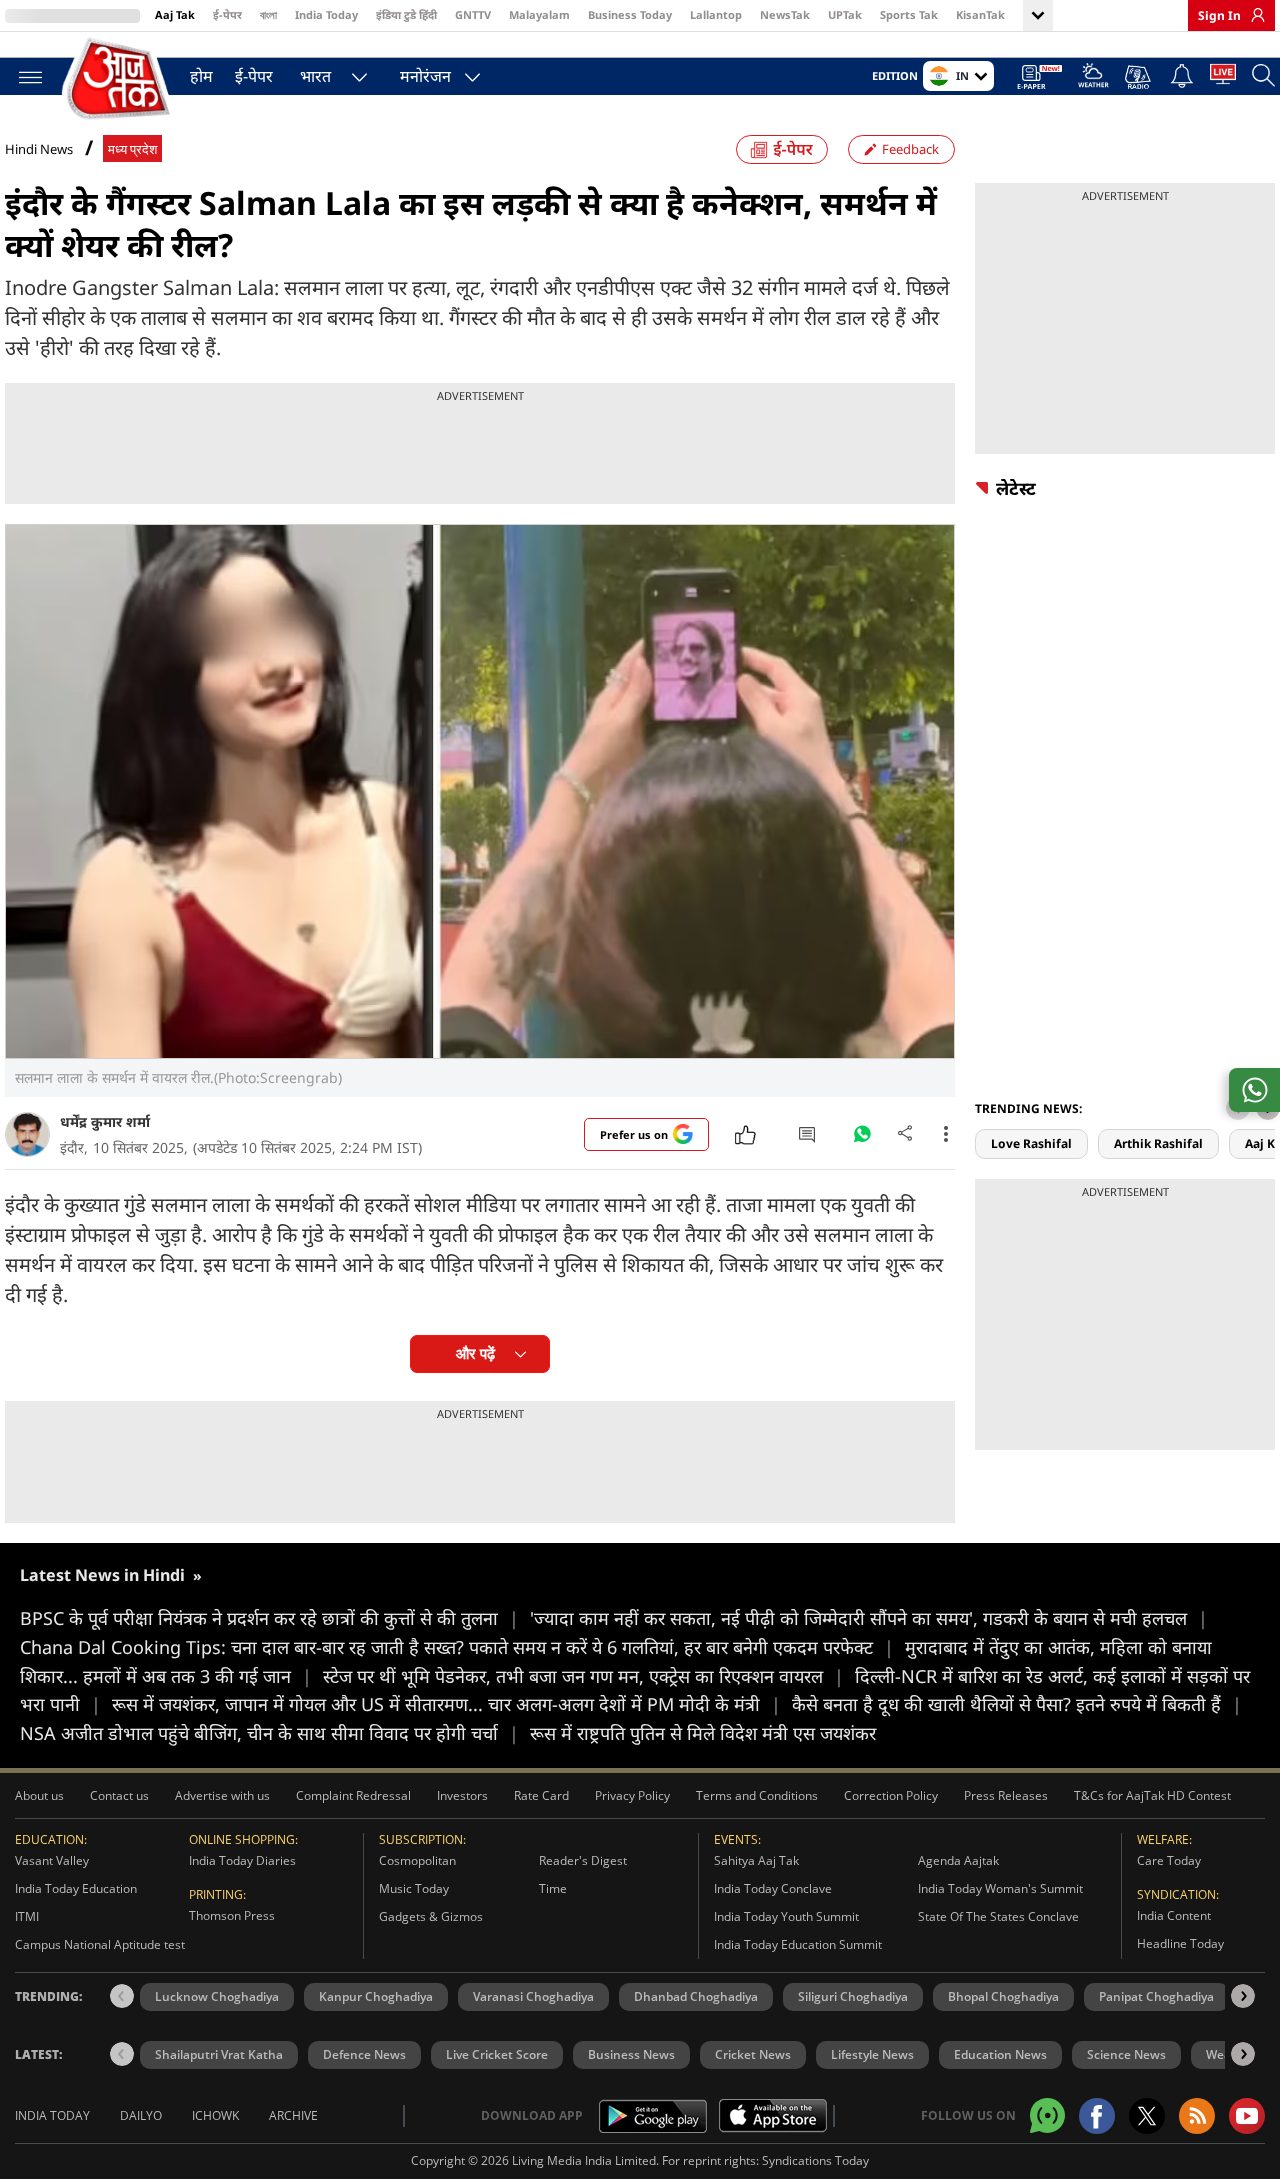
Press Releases (1006, 1795)
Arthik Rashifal (1158, 1143)
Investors (462, 1795)
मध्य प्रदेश (132, 149)
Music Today (414, 1888)
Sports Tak (909, 14)
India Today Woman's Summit (1000, 1888)
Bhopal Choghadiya (1003, 1996)
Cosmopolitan (417, 1860)
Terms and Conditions (757, 1795)
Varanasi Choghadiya (533, 1996)
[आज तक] (120, 79)
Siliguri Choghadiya (853, 1996)
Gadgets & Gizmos (431, 1916)
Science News (1126, 2054)
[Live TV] (1223, 78)
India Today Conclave (773, 1888)
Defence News (364, 2054)
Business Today (630, 14)
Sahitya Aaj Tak (756, 1860)
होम (201, 76)
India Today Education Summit (798, 1944)
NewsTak (785, 14)
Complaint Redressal (353, 1795)
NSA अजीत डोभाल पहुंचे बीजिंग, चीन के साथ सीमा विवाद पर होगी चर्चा (269, 1733)
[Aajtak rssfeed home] (1197, 2116)
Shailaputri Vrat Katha (219, 2054)
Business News (631, 2054)
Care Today (1169, 1860)
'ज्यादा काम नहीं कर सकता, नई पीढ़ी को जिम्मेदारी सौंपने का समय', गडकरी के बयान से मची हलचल (869, 1618)
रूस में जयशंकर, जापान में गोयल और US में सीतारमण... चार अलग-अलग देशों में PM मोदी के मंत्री (446, 1704)
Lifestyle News (872, 2054)
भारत (315, 76)
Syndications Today (815, 2160)
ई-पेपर (227, 14)
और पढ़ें (475, 1353)
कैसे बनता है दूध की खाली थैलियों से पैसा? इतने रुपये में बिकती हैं (1017, 1704)
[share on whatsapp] (1254, 1090)
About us (39, 1795)
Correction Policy (891, 1795)
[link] (1253, 15)
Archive (293, 2115)
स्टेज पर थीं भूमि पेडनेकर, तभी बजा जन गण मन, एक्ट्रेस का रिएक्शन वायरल (583, 1676)
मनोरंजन (425, 76)
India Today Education (76, 1888)
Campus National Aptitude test (100, 1944)
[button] (1243, 1996)
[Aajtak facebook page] (1097, 2116)
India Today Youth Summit (786, 1916)
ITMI (27, 1916)
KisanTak (980, 14)
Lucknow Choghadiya (217, 1996)
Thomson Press (232, 1915)
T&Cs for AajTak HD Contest (1152, 1795)
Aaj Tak (175, 14)
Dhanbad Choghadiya (696, 1996)
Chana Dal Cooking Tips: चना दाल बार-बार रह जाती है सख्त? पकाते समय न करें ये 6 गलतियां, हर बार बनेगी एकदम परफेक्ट (457, 1647)
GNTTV (473, 14)
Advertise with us (222, 1795)
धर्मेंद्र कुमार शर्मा (105, 1121)
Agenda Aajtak (958, 1860)
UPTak (845, 14)
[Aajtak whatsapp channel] (1047, 2115)
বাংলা (268, 14)
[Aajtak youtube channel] (1247, 2116)
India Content (1174, 1915)
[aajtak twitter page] (1147, 2116)
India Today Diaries (242, 1860)
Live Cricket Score (497, 2054)
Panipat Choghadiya (1156, 1996)
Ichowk (215, 2115)
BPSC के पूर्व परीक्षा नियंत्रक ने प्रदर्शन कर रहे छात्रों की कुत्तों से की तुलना (269, 1618)
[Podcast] (1139, 77)
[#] (862, 1139)
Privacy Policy (632, 1795)
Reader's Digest (583, 1860)
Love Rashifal (1031, 1143)
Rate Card (541, 1795)
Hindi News (39, 149)
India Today (326, 14)
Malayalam (539, 14)
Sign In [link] (1219, 15)
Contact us (119, 1795)
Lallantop (716, 14)
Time (553, 1888)
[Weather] (1093, 78)
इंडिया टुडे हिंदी (406, 14)
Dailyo (141, 2115)
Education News (1000, 2054)
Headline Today (1180, 1943)
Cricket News (753, 2054)
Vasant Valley (52, 1860)
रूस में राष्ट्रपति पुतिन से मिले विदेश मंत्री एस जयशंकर (703, 1733)
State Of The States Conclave (998, 1916)
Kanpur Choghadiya (376, 1996)
